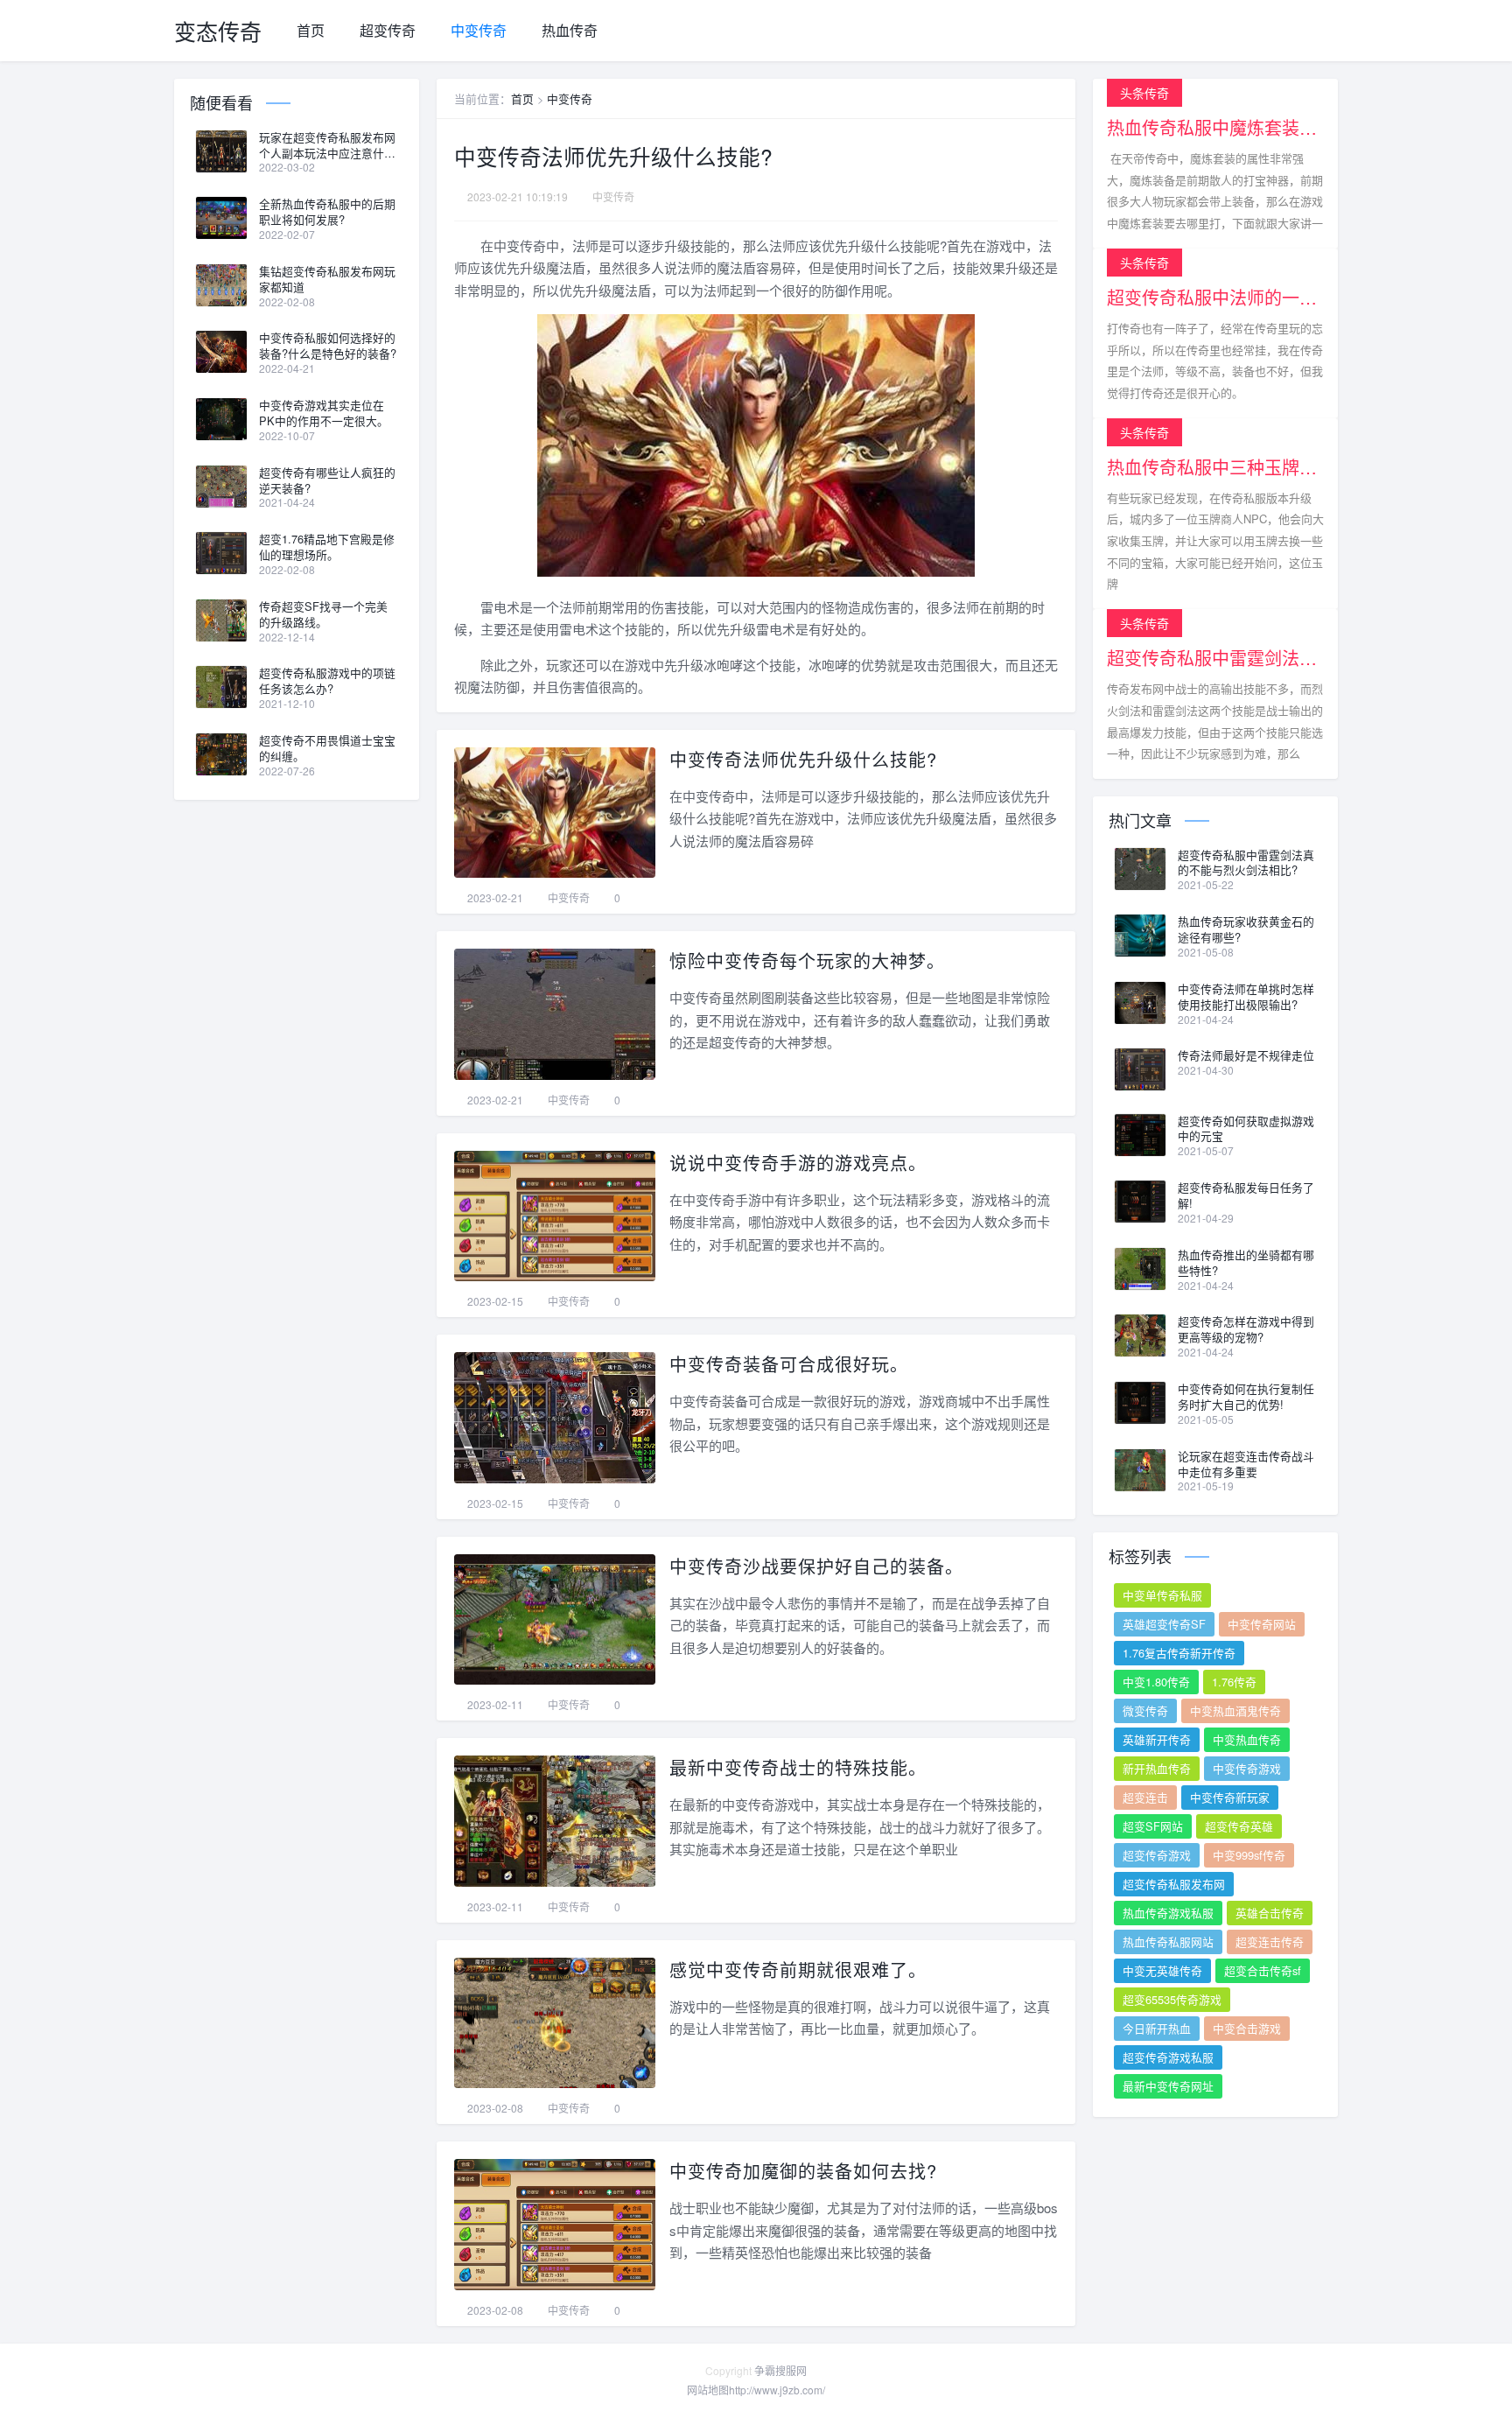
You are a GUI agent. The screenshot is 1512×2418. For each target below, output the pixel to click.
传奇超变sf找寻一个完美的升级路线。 (323, 614)
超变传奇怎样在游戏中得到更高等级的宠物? (1246, 1329)
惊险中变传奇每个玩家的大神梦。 (807, 960)
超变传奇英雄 (1239, 1826)
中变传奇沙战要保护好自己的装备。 (816, 1566)
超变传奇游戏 (1157, 1855)
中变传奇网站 (1262, 1624)
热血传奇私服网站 (1168, 1941)
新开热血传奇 (1157, 1768)
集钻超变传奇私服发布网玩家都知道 (327, 279)
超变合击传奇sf (1263, 1970)
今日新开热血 (1157, 2028)
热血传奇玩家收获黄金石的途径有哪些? (1246, 929)
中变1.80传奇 (1156, 1682)
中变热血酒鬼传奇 (1235, 1710)
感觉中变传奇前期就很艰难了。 (798, 1969)
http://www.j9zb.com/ (777, 2390)
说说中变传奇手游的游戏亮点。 (798, 1163)
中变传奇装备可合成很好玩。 (789, 1364)
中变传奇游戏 (1247, 1768)
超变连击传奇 (1270, 1941)
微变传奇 (1145, 1710)
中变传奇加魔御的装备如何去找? (803, 2171)
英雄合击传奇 (1270, 1913)
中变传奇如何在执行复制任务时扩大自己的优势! (1246, 1397)
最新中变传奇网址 (1168, 2086)
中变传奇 (479, 30)
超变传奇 (388, 30)
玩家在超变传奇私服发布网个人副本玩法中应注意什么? (327, 145)
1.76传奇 (1234, 1682)
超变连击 (1145, 1797)
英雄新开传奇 (1157, 1739)
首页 (311, 30)
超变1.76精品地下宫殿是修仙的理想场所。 (327, 547)
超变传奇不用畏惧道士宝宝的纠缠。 (327, 748)
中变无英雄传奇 (1162, 1970)
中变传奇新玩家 (1230, 1797)
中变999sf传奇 (1249, 1855)
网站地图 (708, 2390)
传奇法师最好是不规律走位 (1246, 1055)
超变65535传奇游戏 (1172, 1999)
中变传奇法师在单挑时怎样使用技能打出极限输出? (1246, 997)
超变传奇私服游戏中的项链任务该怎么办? (327, 681)
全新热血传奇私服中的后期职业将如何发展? (327, 212)
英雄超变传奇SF (1164, 1624)
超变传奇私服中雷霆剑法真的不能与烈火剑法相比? (1246, 863)
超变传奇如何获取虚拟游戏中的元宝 (1246, 1129)
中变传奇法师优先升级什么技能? (803, 759)
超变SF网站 (1153, 1826)
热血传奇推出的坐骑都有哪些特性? (1246, 1263)
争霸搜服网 (780, 2370)
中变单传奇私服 (1162, 1595)
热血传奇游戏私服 (1168, 1913)
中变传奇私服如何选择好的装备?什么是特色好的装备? (328, 346)
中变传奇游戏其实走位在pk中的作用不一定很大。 (324, 413)
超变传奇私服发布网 (1174, 1884)
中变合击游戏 (1247, 2028)
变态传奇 (218, 31)
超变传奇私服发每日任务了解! (1246, 1195)
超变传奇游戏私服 (1168, 2057)
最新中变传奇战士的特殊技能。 (798, 1767)
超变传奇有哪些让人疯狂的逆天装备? (327, 480)
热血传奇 (570, 30)
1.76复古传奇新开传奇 (1179, 1653)
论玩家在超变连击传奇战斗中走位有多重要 (1246, 1464)
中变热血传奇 (1247, 1739)
